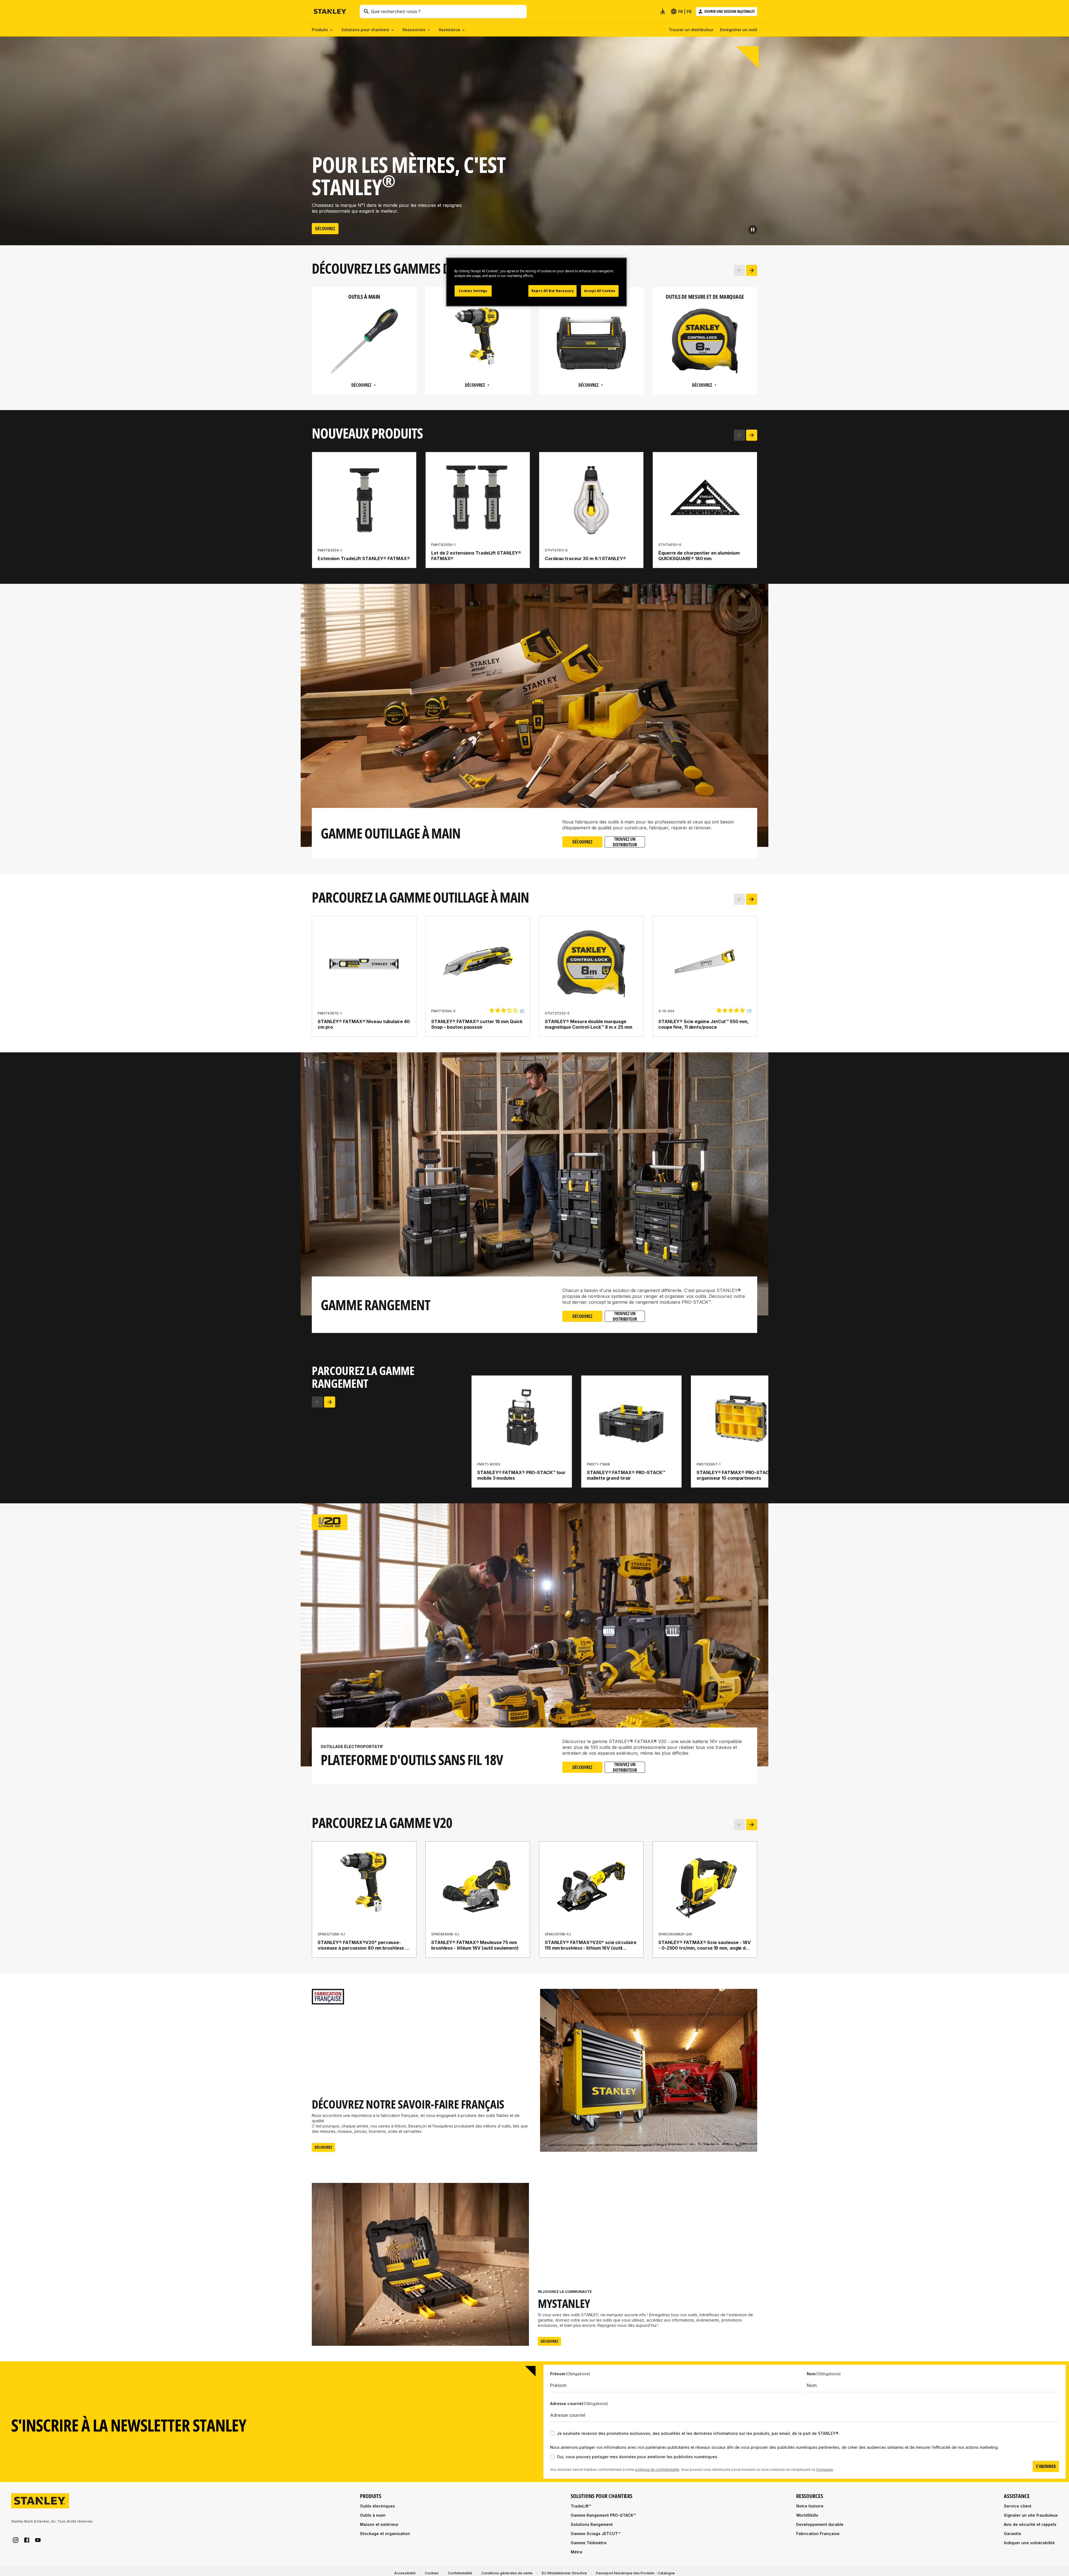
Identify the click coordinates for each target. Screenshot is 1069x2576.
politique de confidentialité (657, 2478)
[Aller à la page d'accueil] (330, 12)
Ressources (414, 30)
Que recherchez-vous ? (396, 11)
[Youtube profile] (38, 2549)
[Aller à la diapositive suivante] (752, 270)
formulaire (825, 2478)
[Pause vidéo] (753, 230)
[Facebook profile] (27, 2549)
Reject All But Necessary (553, 291)
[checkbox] (552, 2442)
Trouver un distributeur (691, 30)
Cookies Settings (473, 291)
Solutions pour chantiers (365, 30)
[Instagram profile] (16, 2549)
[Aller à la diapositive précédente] (739, 270)
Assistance (449, 30)
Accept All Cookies (600, 291)
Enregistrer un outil (739, 30)
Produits (320, 30)
